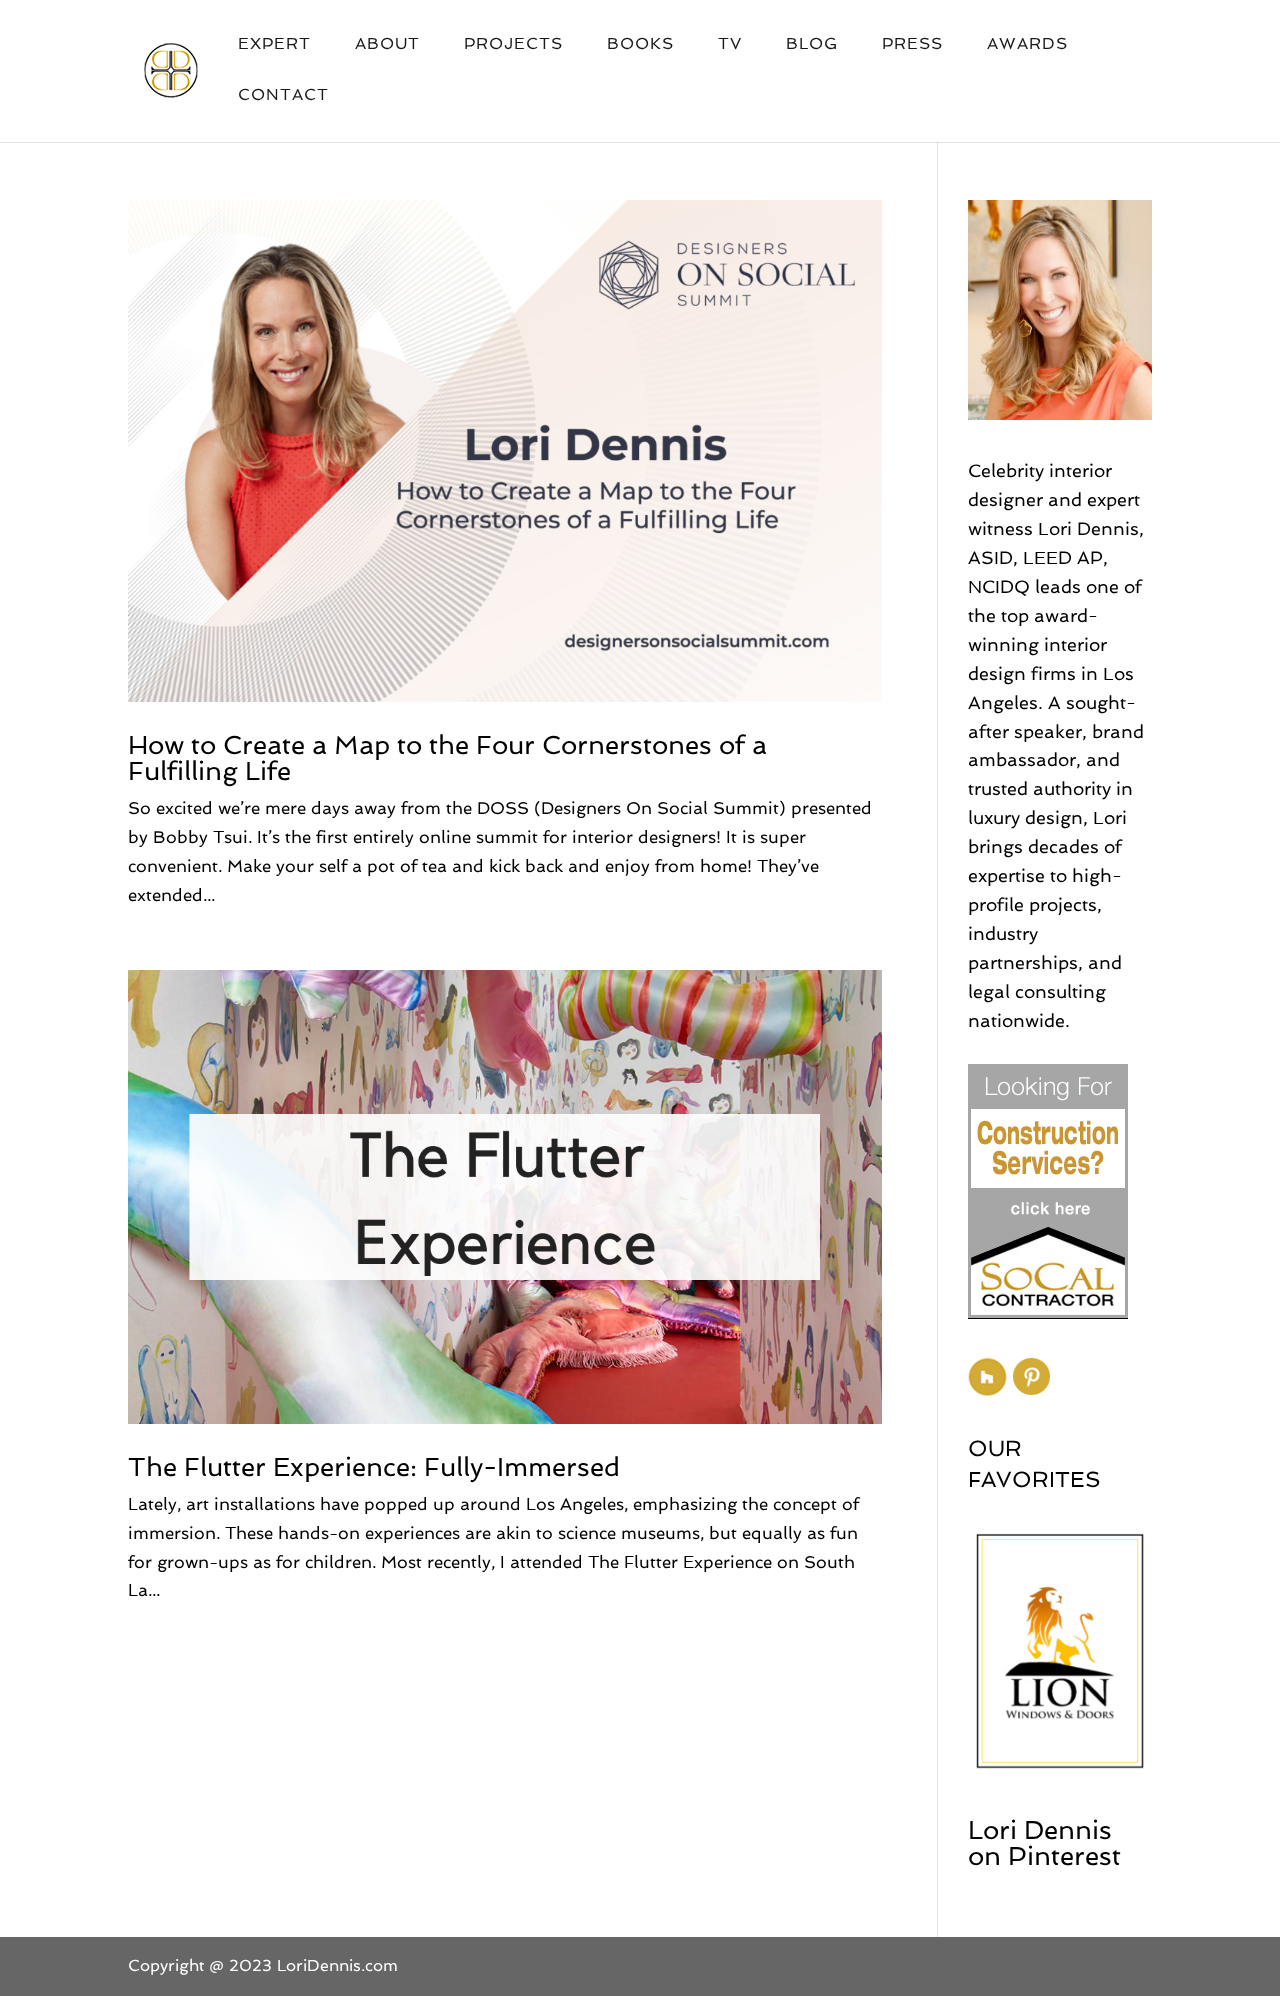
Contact (283, 96)
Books (640, 45)
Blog (812, 45)
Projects (513, 45)
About (387, 45)
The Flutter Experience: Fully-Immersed (374, 1467)
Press (912, 45)
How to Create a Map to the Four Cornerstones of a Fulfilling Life (447, 758)
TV (730, 45)
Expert (274, 45)
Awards (1027, 45)
